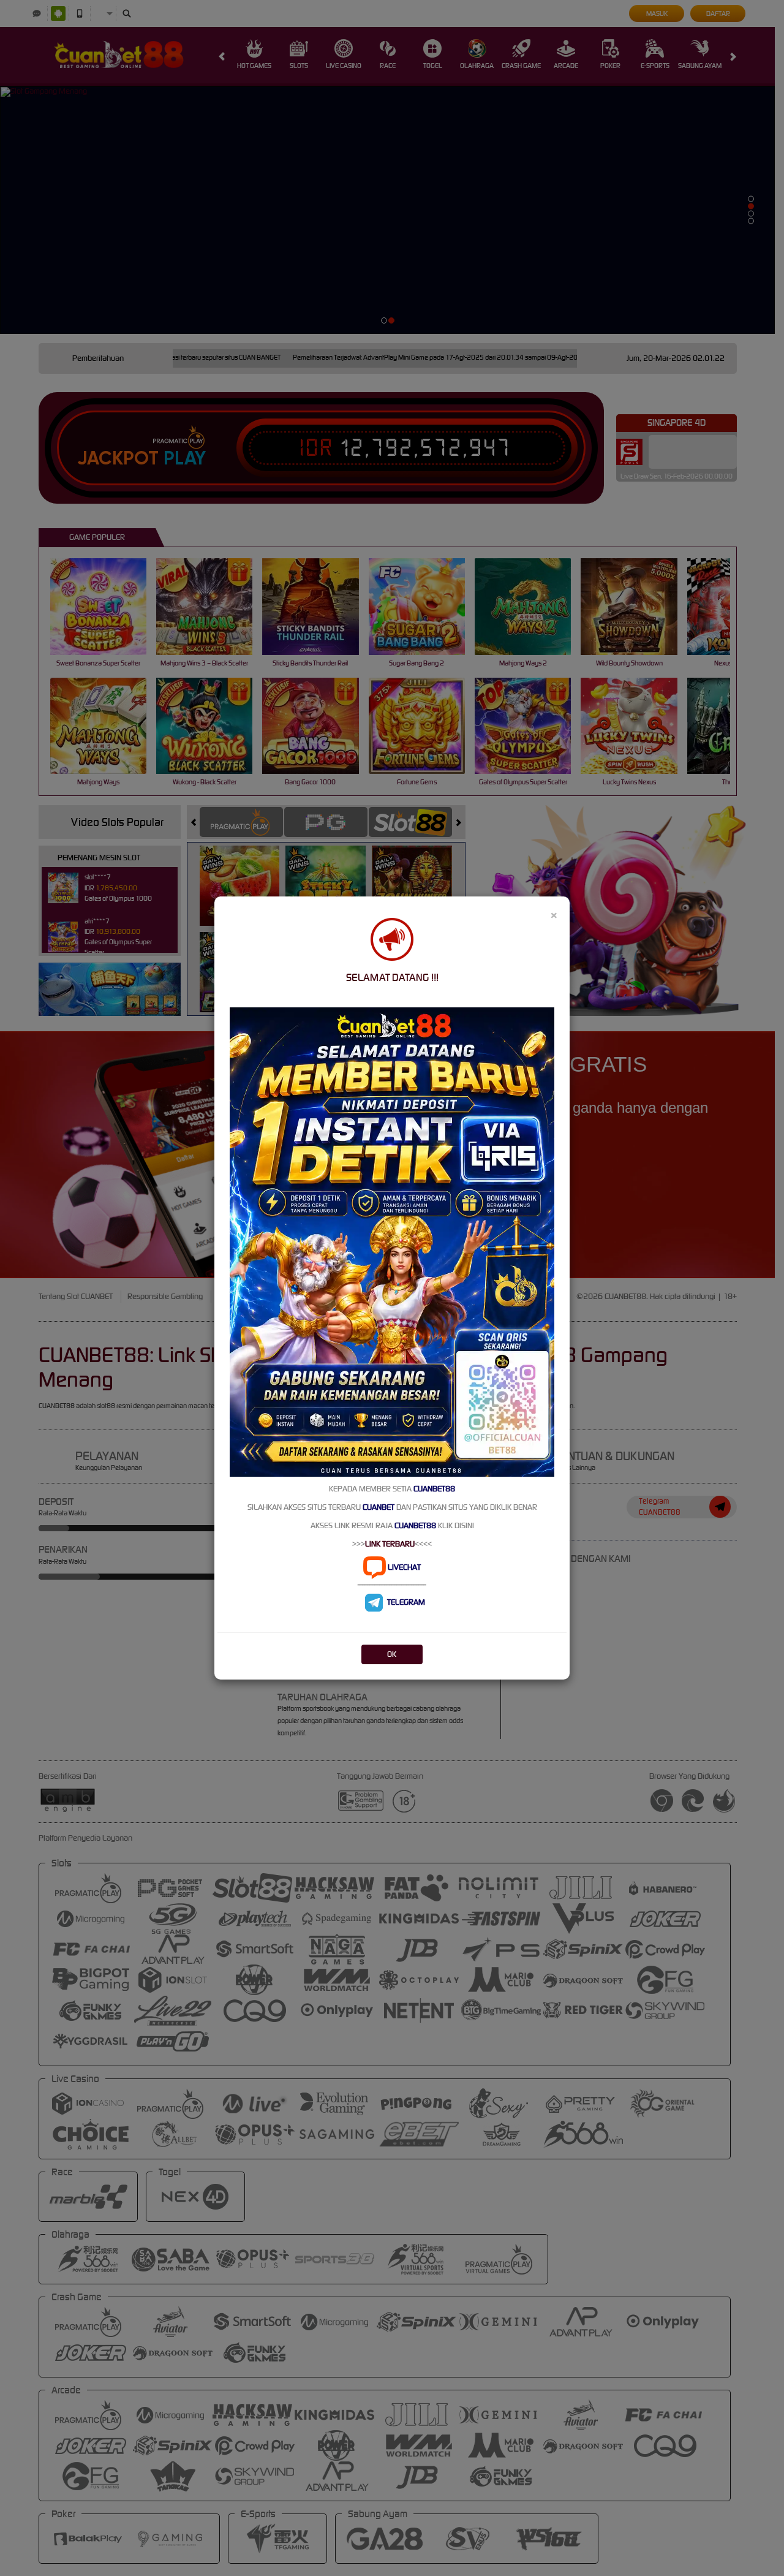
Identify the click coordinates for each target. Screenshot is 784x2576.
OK (392, 1654)
